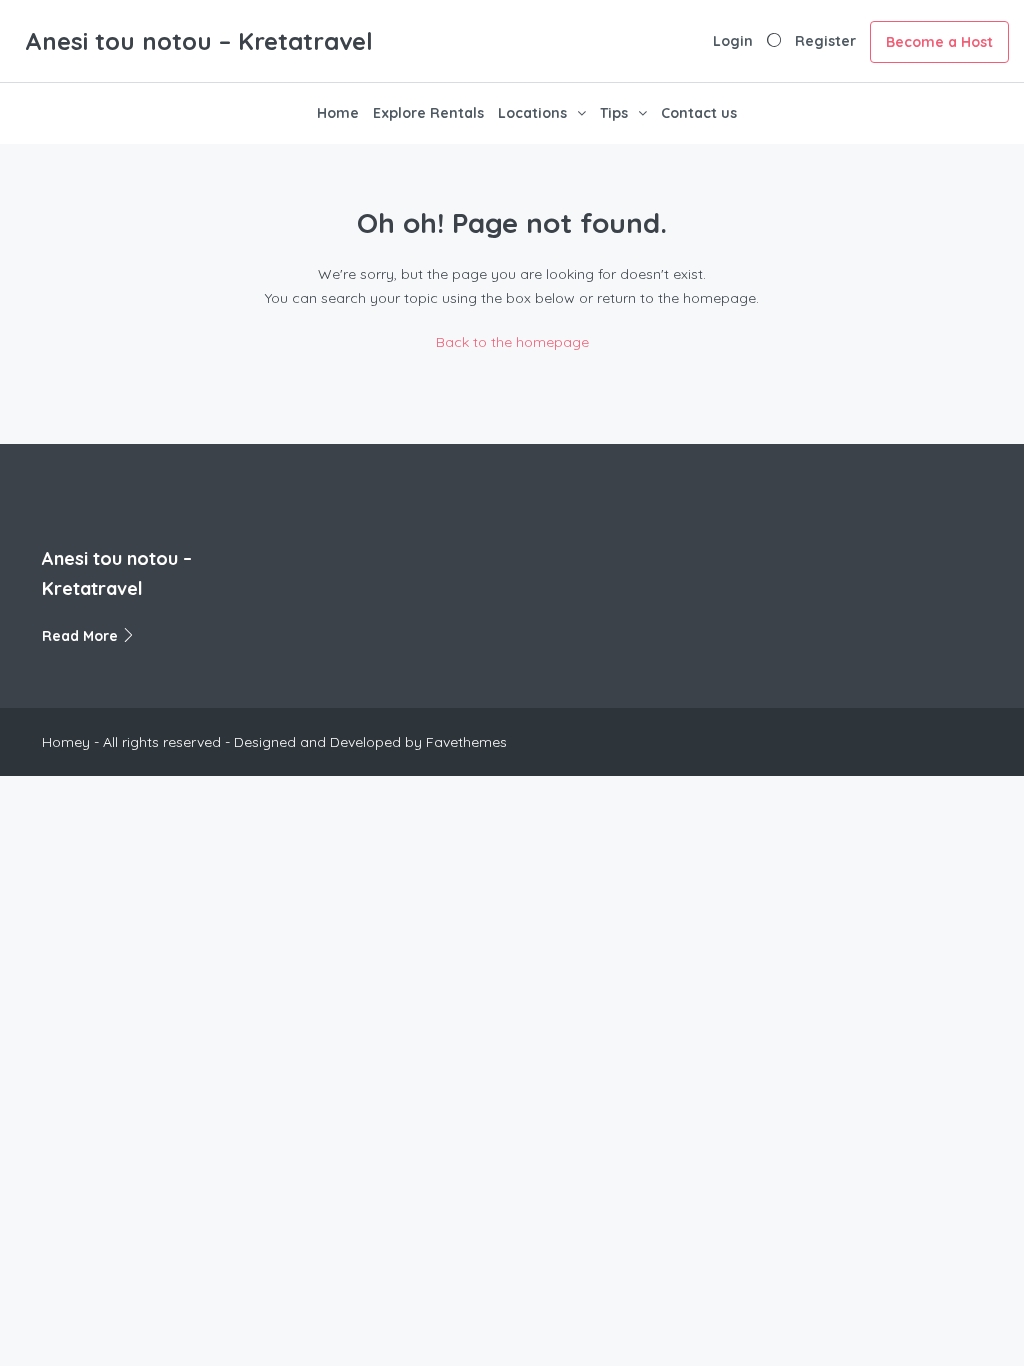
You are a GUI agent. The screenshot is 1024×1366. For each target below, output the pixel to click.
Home (338, 113)
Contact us (699, 113)
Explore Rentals (428, 113)
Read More (82, 636)
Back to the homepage (512, 342)
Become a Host (939, 42)
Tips (614, 113)
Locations (532, 113)
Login (733, 41)
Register (825, 41)
